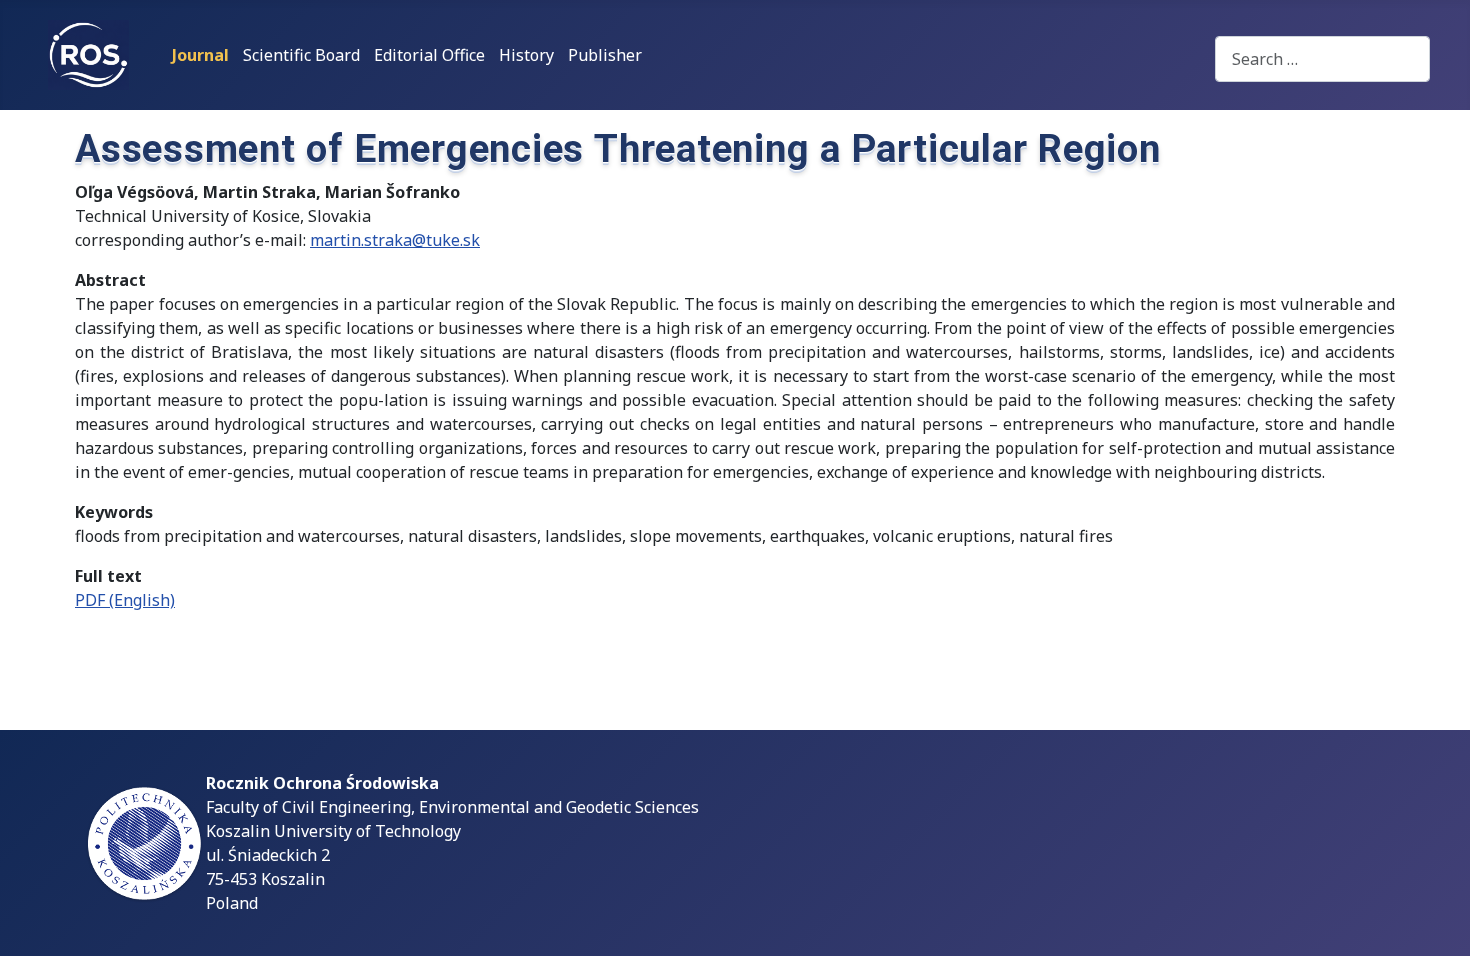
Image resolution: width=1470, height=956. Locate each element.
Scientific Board (301, 55)
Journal (200, 55)
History (526, 55)
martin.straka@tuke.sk (395, 240)
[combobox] (1322, 58)
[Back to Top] (1435, 919)
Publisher (605, 55)
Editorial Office (429, 55)
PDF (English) (125, 600)
